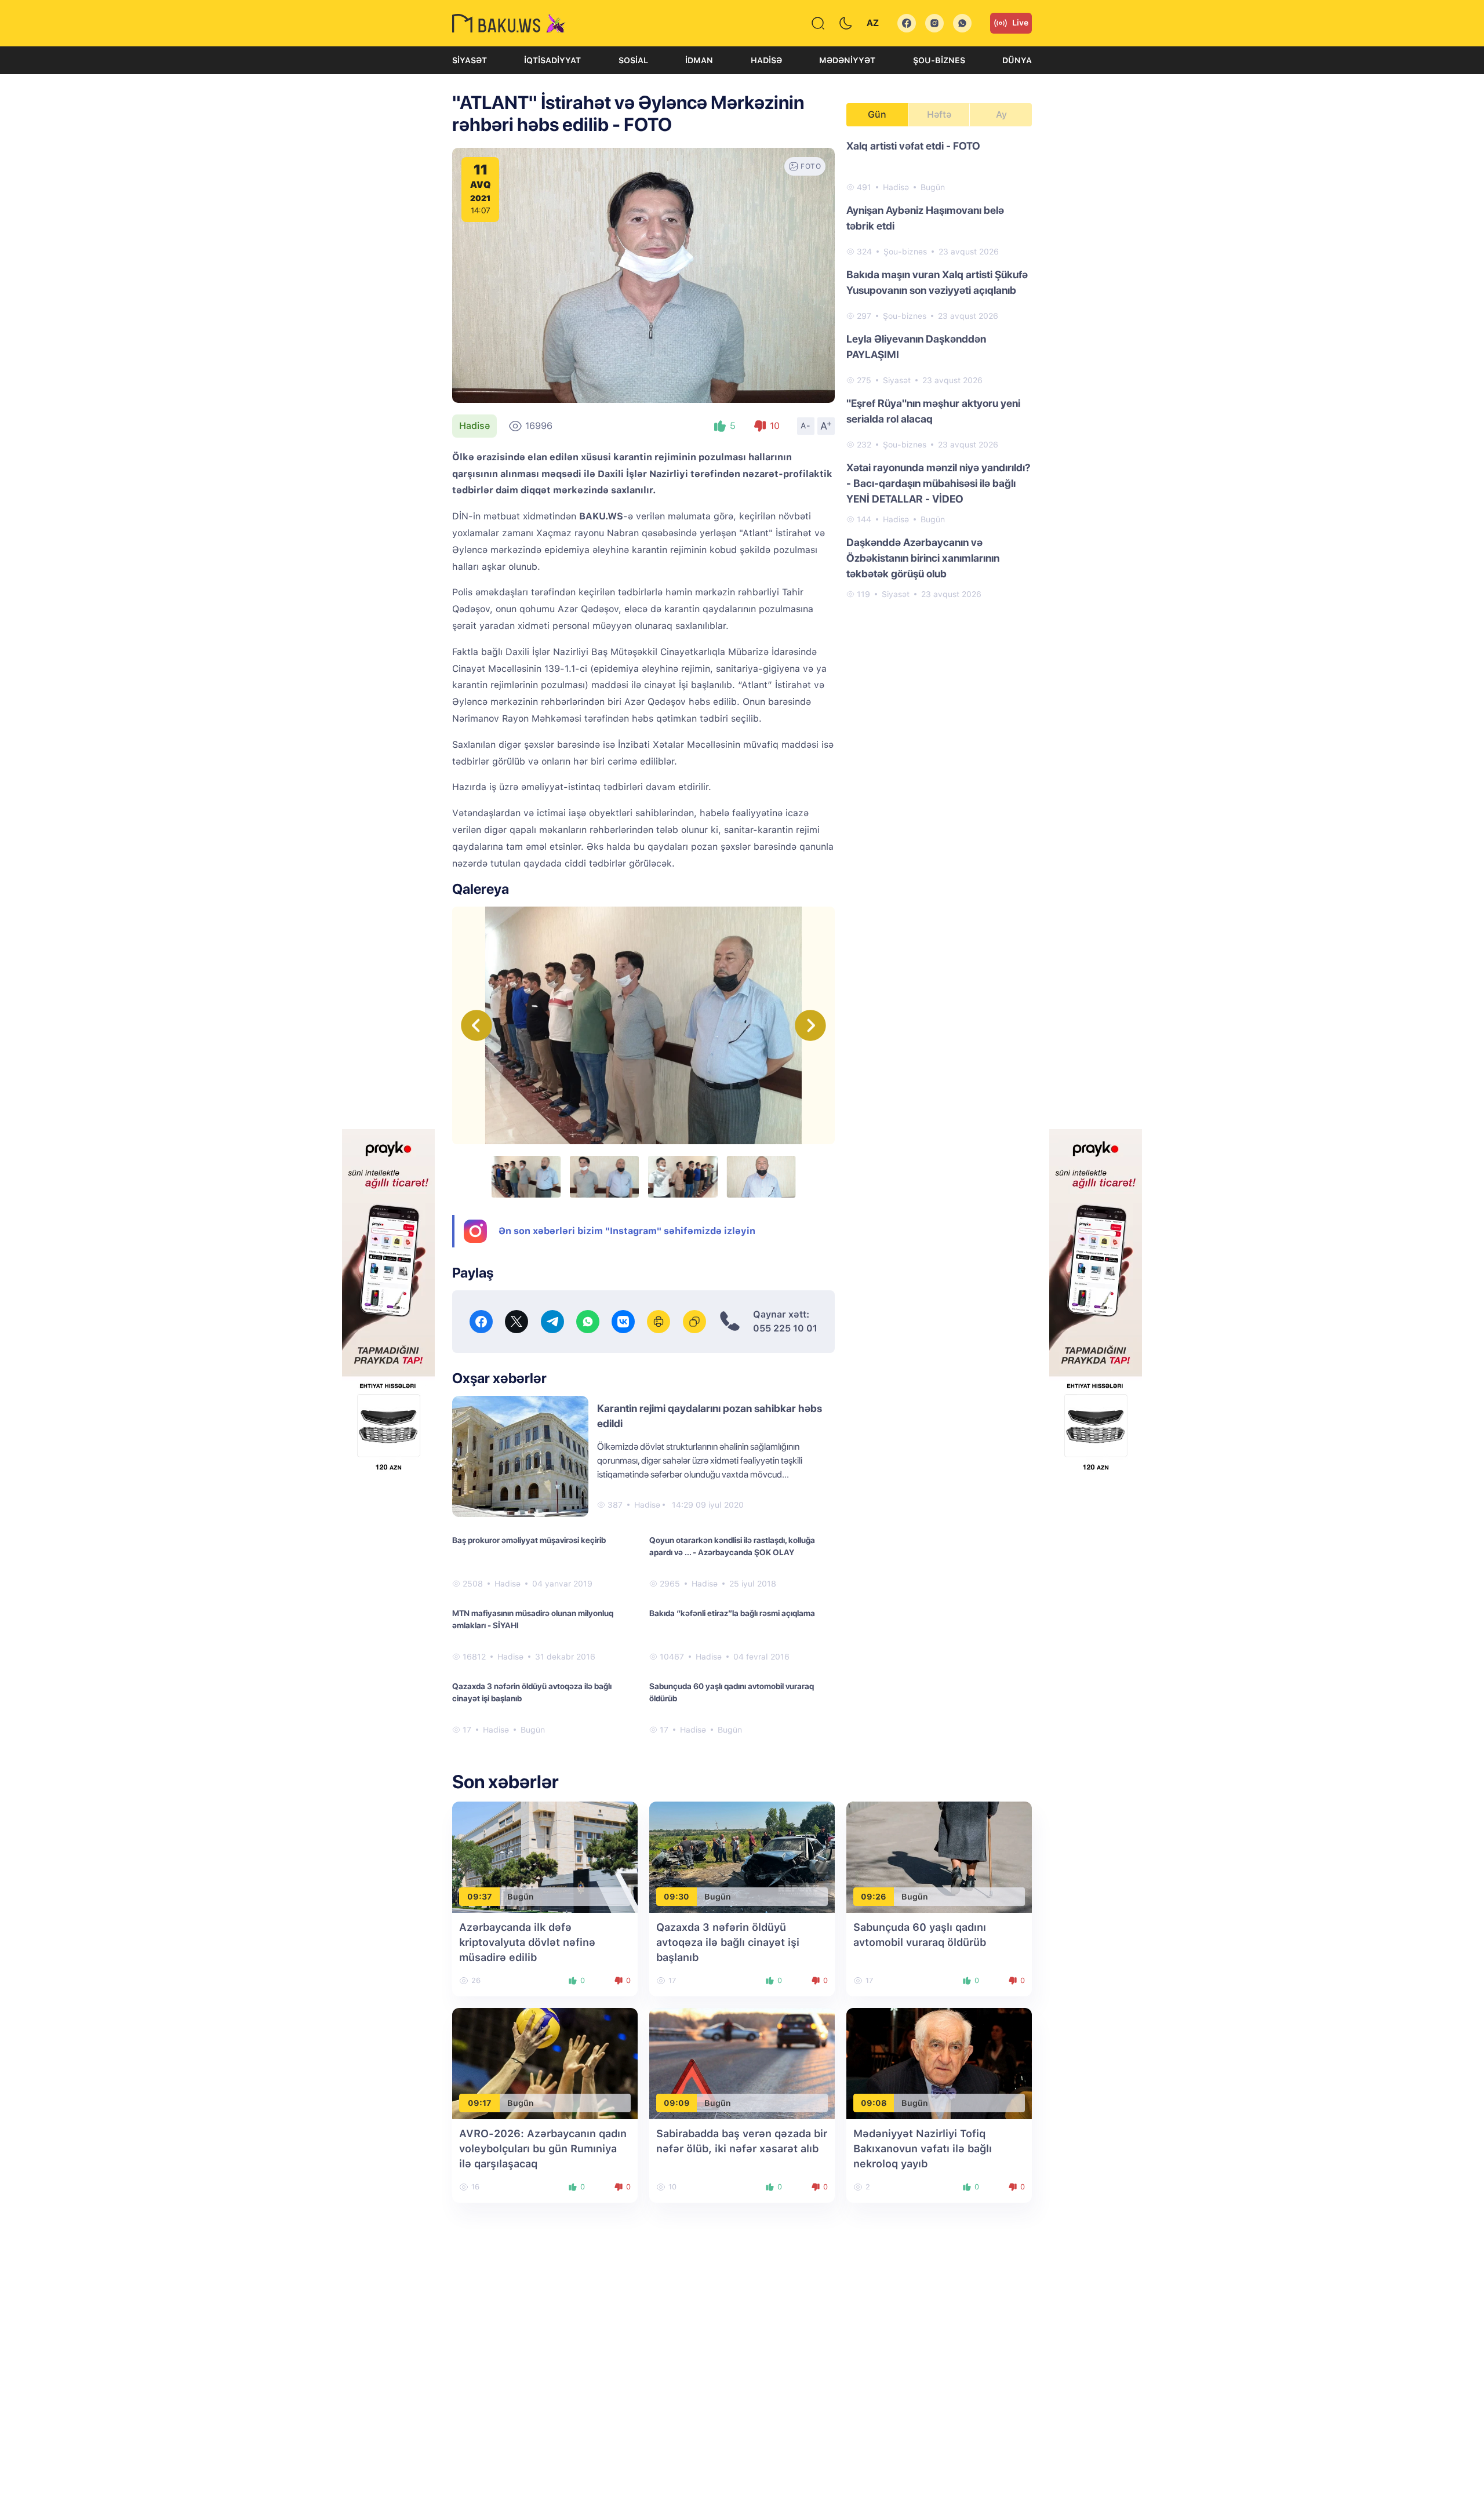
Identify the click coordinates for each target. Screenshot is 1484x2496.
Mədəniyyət (847, 60)
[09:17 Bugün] (545, 2063)
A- (806, 425)
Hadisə (766, 60)
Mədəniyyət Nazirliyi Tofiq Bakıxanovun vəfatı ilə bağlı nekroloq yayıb (923, 2148)
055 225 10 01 (785, 1328)
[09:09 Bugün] (742, 2063)
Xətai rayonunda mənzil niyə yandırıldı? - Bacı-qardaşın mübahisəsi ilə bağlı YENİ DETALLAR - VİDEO (939, 483)
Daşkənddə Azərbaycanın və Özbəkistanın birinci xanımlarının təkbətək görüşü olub (923, 558)
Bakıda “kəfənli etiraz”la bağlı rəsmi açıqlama (732, 1613)
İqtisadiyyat (552, 60)
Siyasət (470, 60)
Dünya (1017, 60)
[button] (810, 1025)
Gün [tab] (877, 114)
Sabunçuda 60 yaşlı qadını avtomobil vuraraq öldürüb (732, 1692)
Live (1020, 23)
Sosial (633, 60)
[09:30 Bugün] (742, 1856)
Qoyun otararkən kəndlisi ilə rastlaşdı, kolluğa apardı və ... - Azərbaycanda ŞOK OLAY (732, 1546)
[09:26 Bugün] (939, 1856)
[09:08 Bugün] (939, 2063)
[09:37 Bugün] (545, 1856)
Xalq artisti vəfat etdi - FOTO (913, 146)
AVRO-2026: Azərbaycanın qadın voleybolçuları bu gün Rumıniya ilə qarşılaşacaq (543, 2148)
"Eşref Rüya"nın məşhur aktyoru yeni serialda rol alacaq (933, 411)
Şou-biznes (939, 60)
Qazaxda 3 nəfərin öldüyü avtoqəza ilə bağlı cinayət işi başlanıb (532, 1692)
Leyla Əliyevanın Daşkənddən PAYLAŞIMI (916, 347)
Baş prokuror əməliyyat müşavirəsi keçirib (529, 1540)
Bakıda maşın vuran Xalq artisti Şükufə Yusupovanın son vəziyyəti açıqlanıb (937, 282)
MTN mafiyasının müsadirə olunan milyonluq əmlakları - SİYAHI (533, 1619)
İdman (699, 60)
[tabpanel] (939, 369)
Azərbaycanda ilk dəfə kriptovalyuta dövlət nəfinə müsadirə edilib (527, 1942)
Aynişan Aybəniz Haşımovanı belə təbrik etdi (925, 218)
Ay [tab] (1001, 114)
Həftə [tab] (939, 114)
